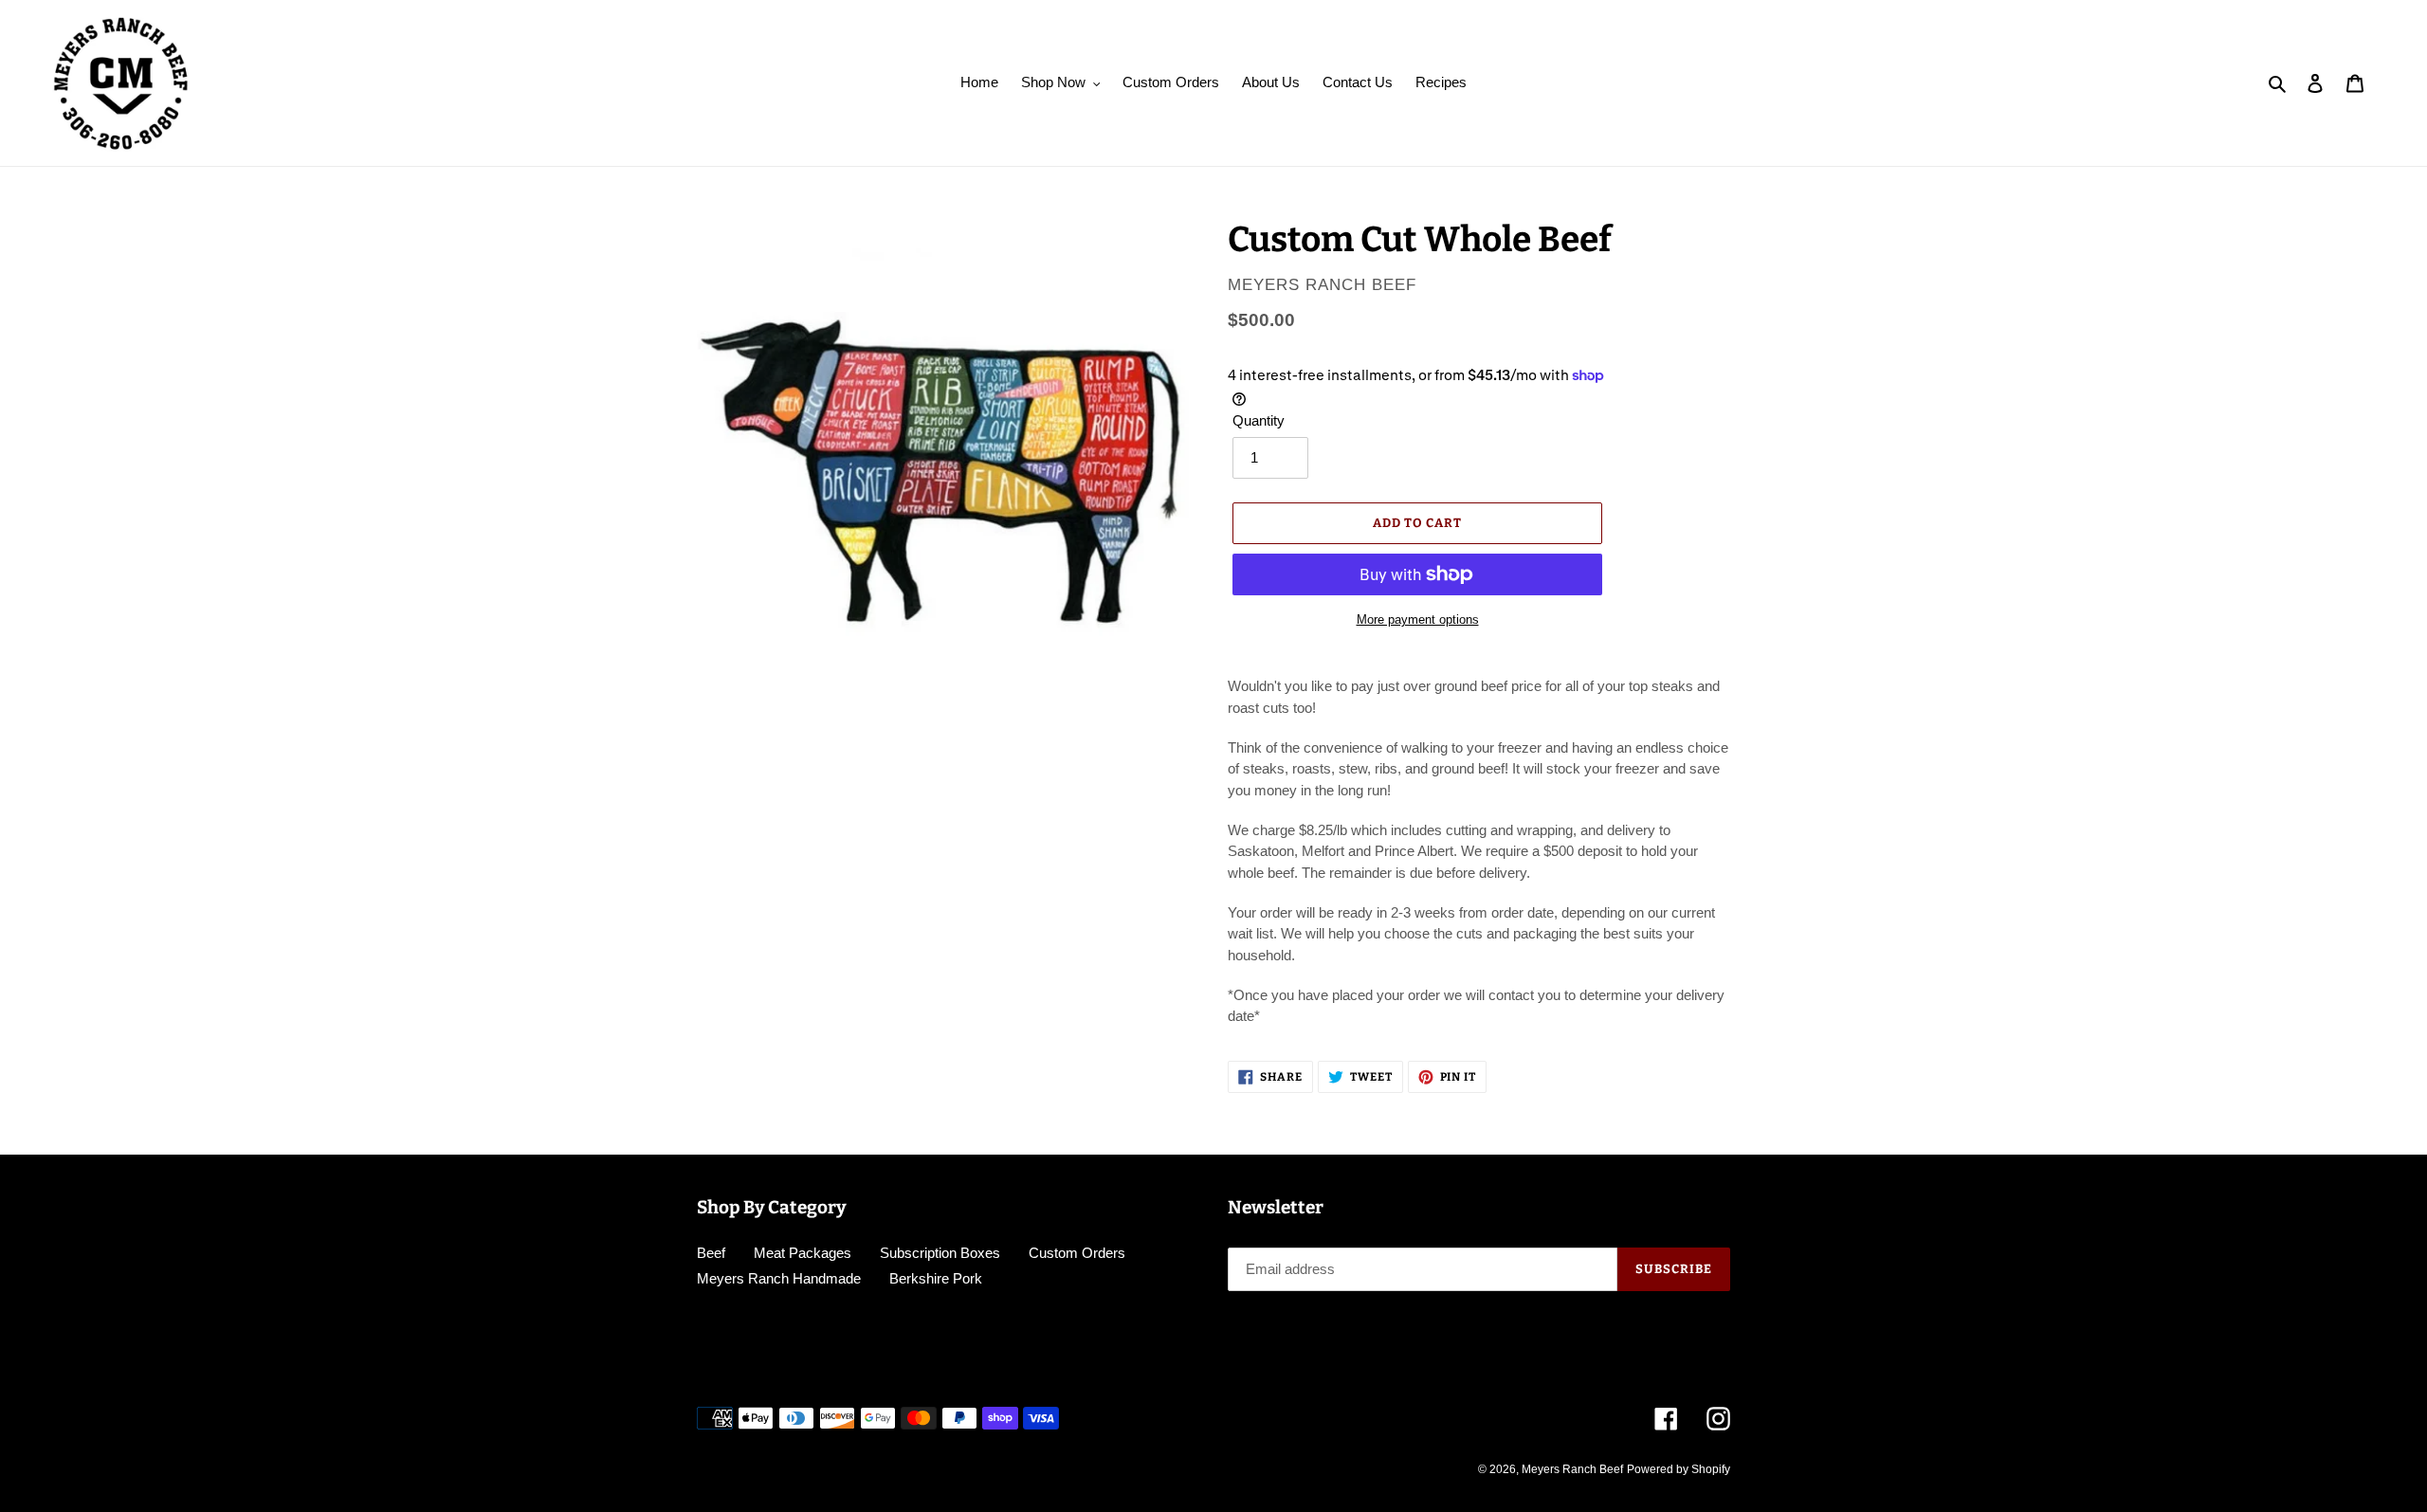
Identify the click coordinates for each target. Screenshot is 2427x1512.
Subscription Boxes (940, 1253)
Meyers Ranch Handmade (779, 1278)
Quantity (1259, 420)
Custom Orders (1077, 1253)
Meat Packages (803, 1253)
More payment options (1418, 619)
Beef (711, 1253)
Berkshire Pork (936, 1278)
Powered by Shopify (1679, 1469)
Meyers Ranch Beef (1572, 1469)
